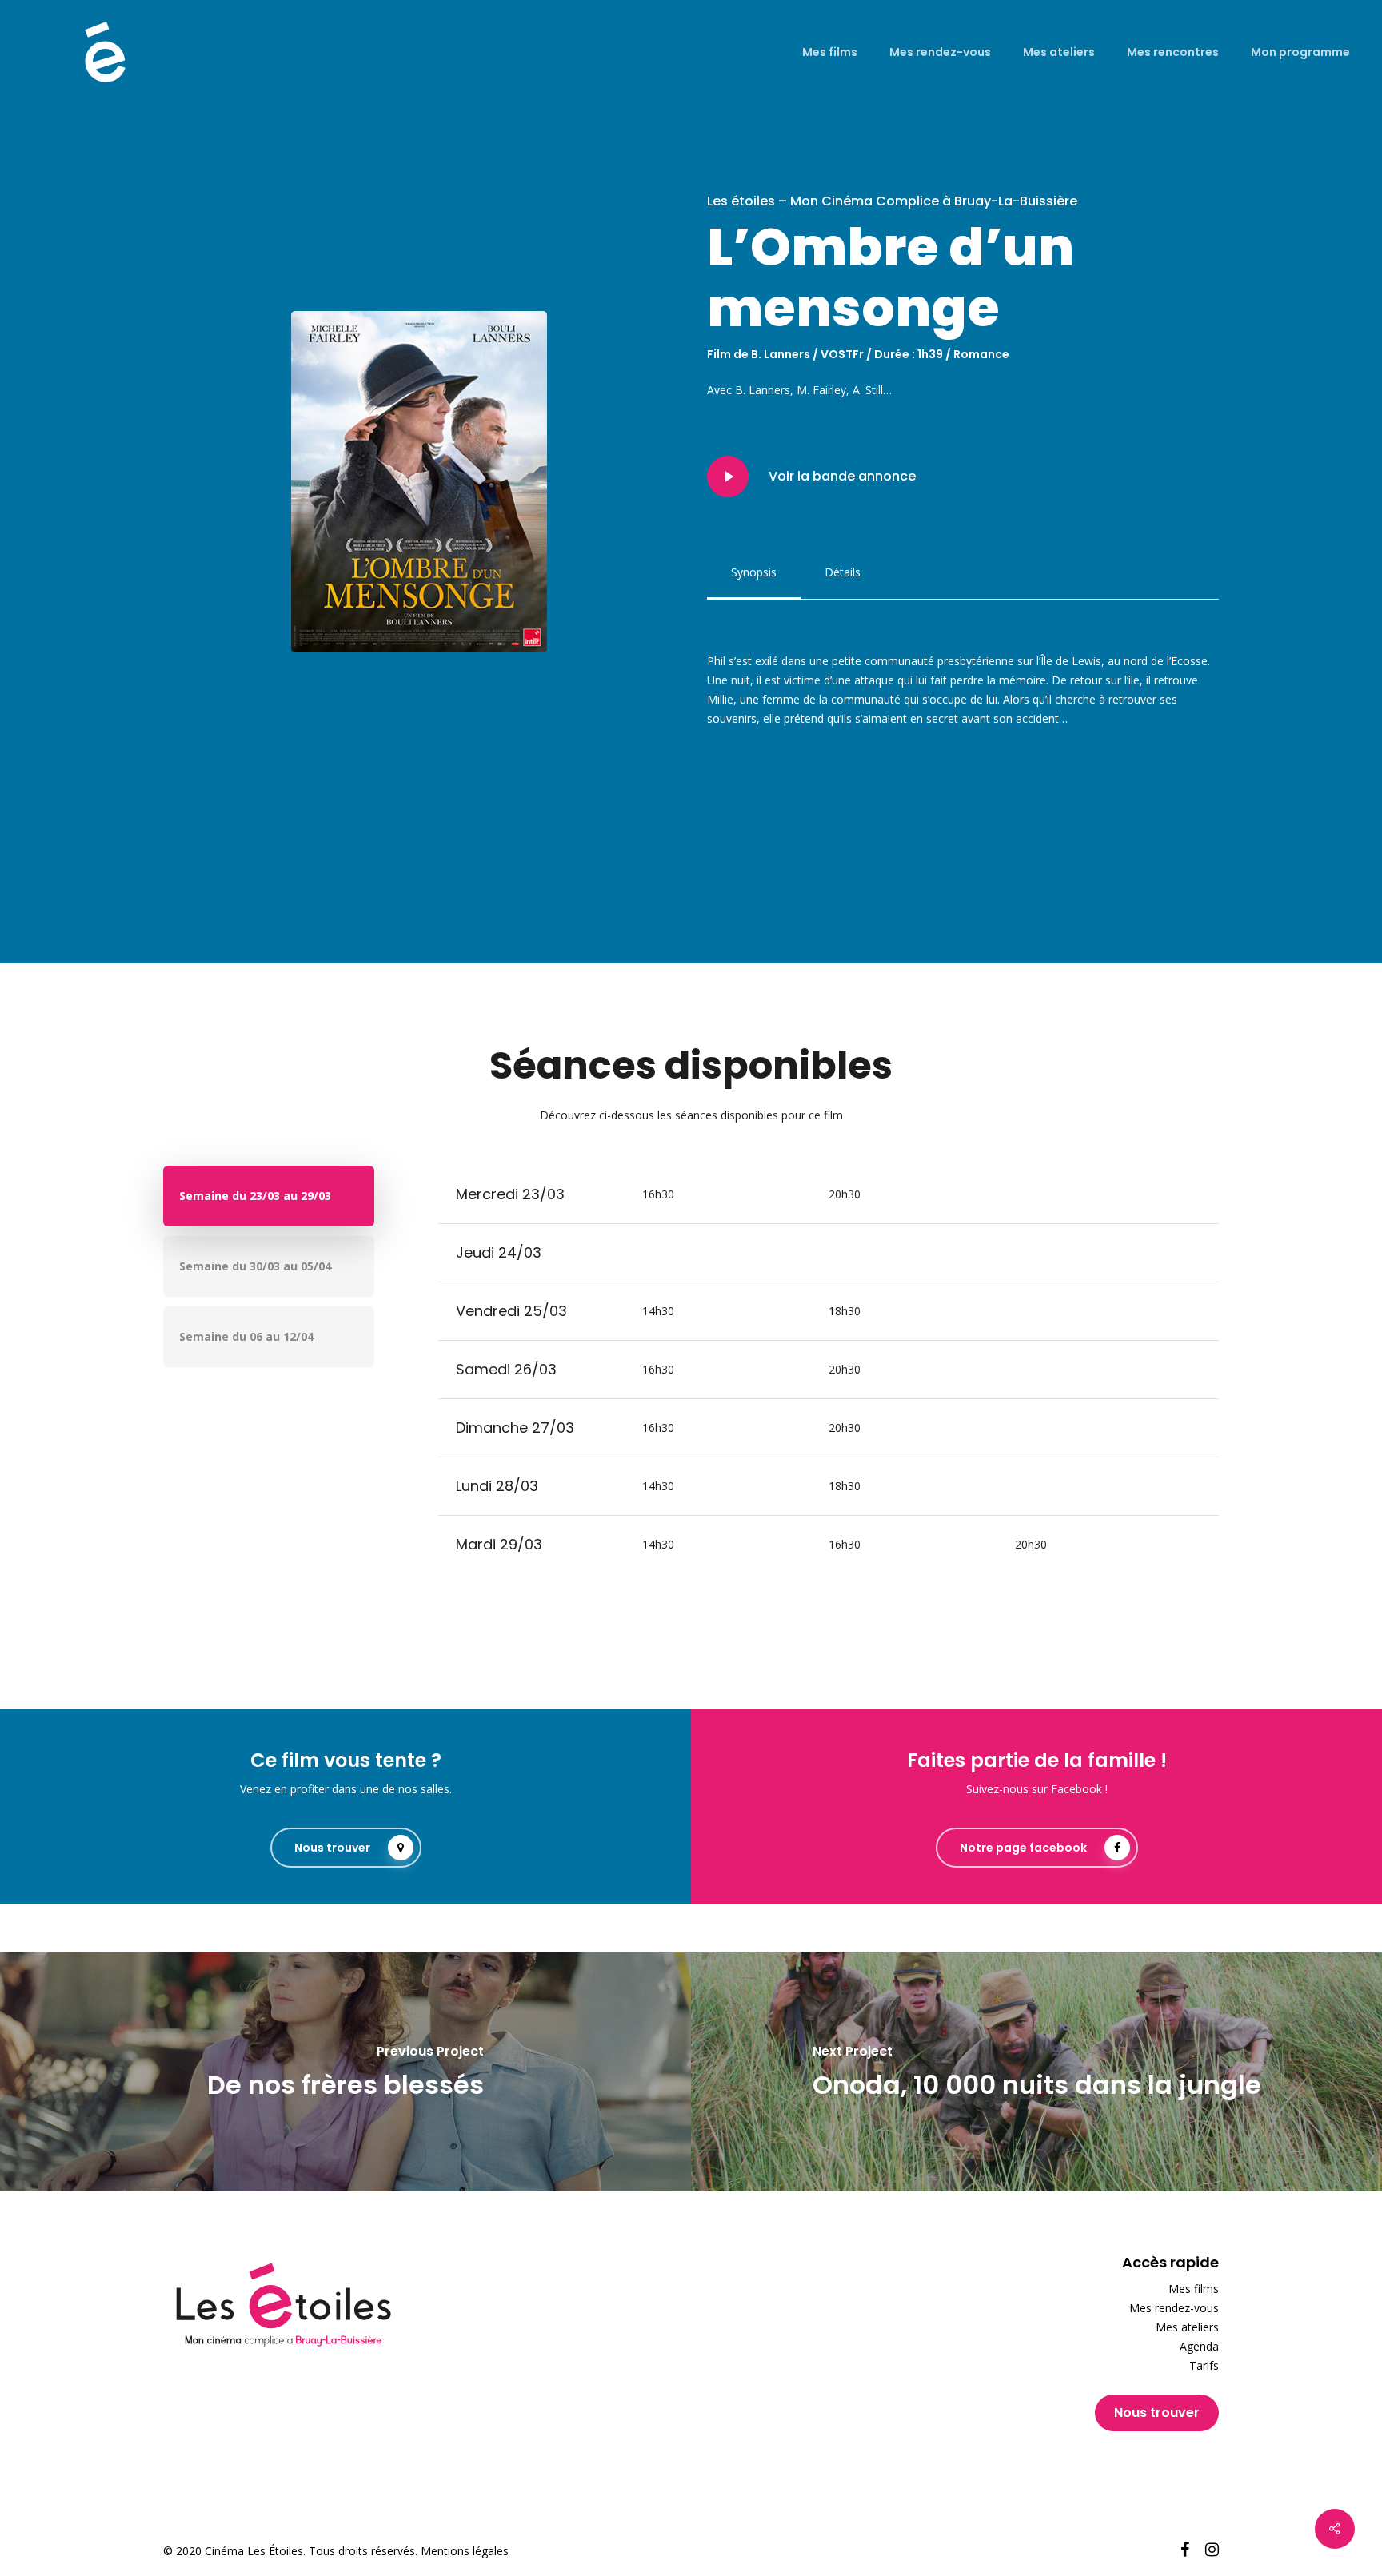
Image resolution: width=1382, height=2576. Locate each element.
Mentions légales (465, 2551)
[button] (754, 572)
